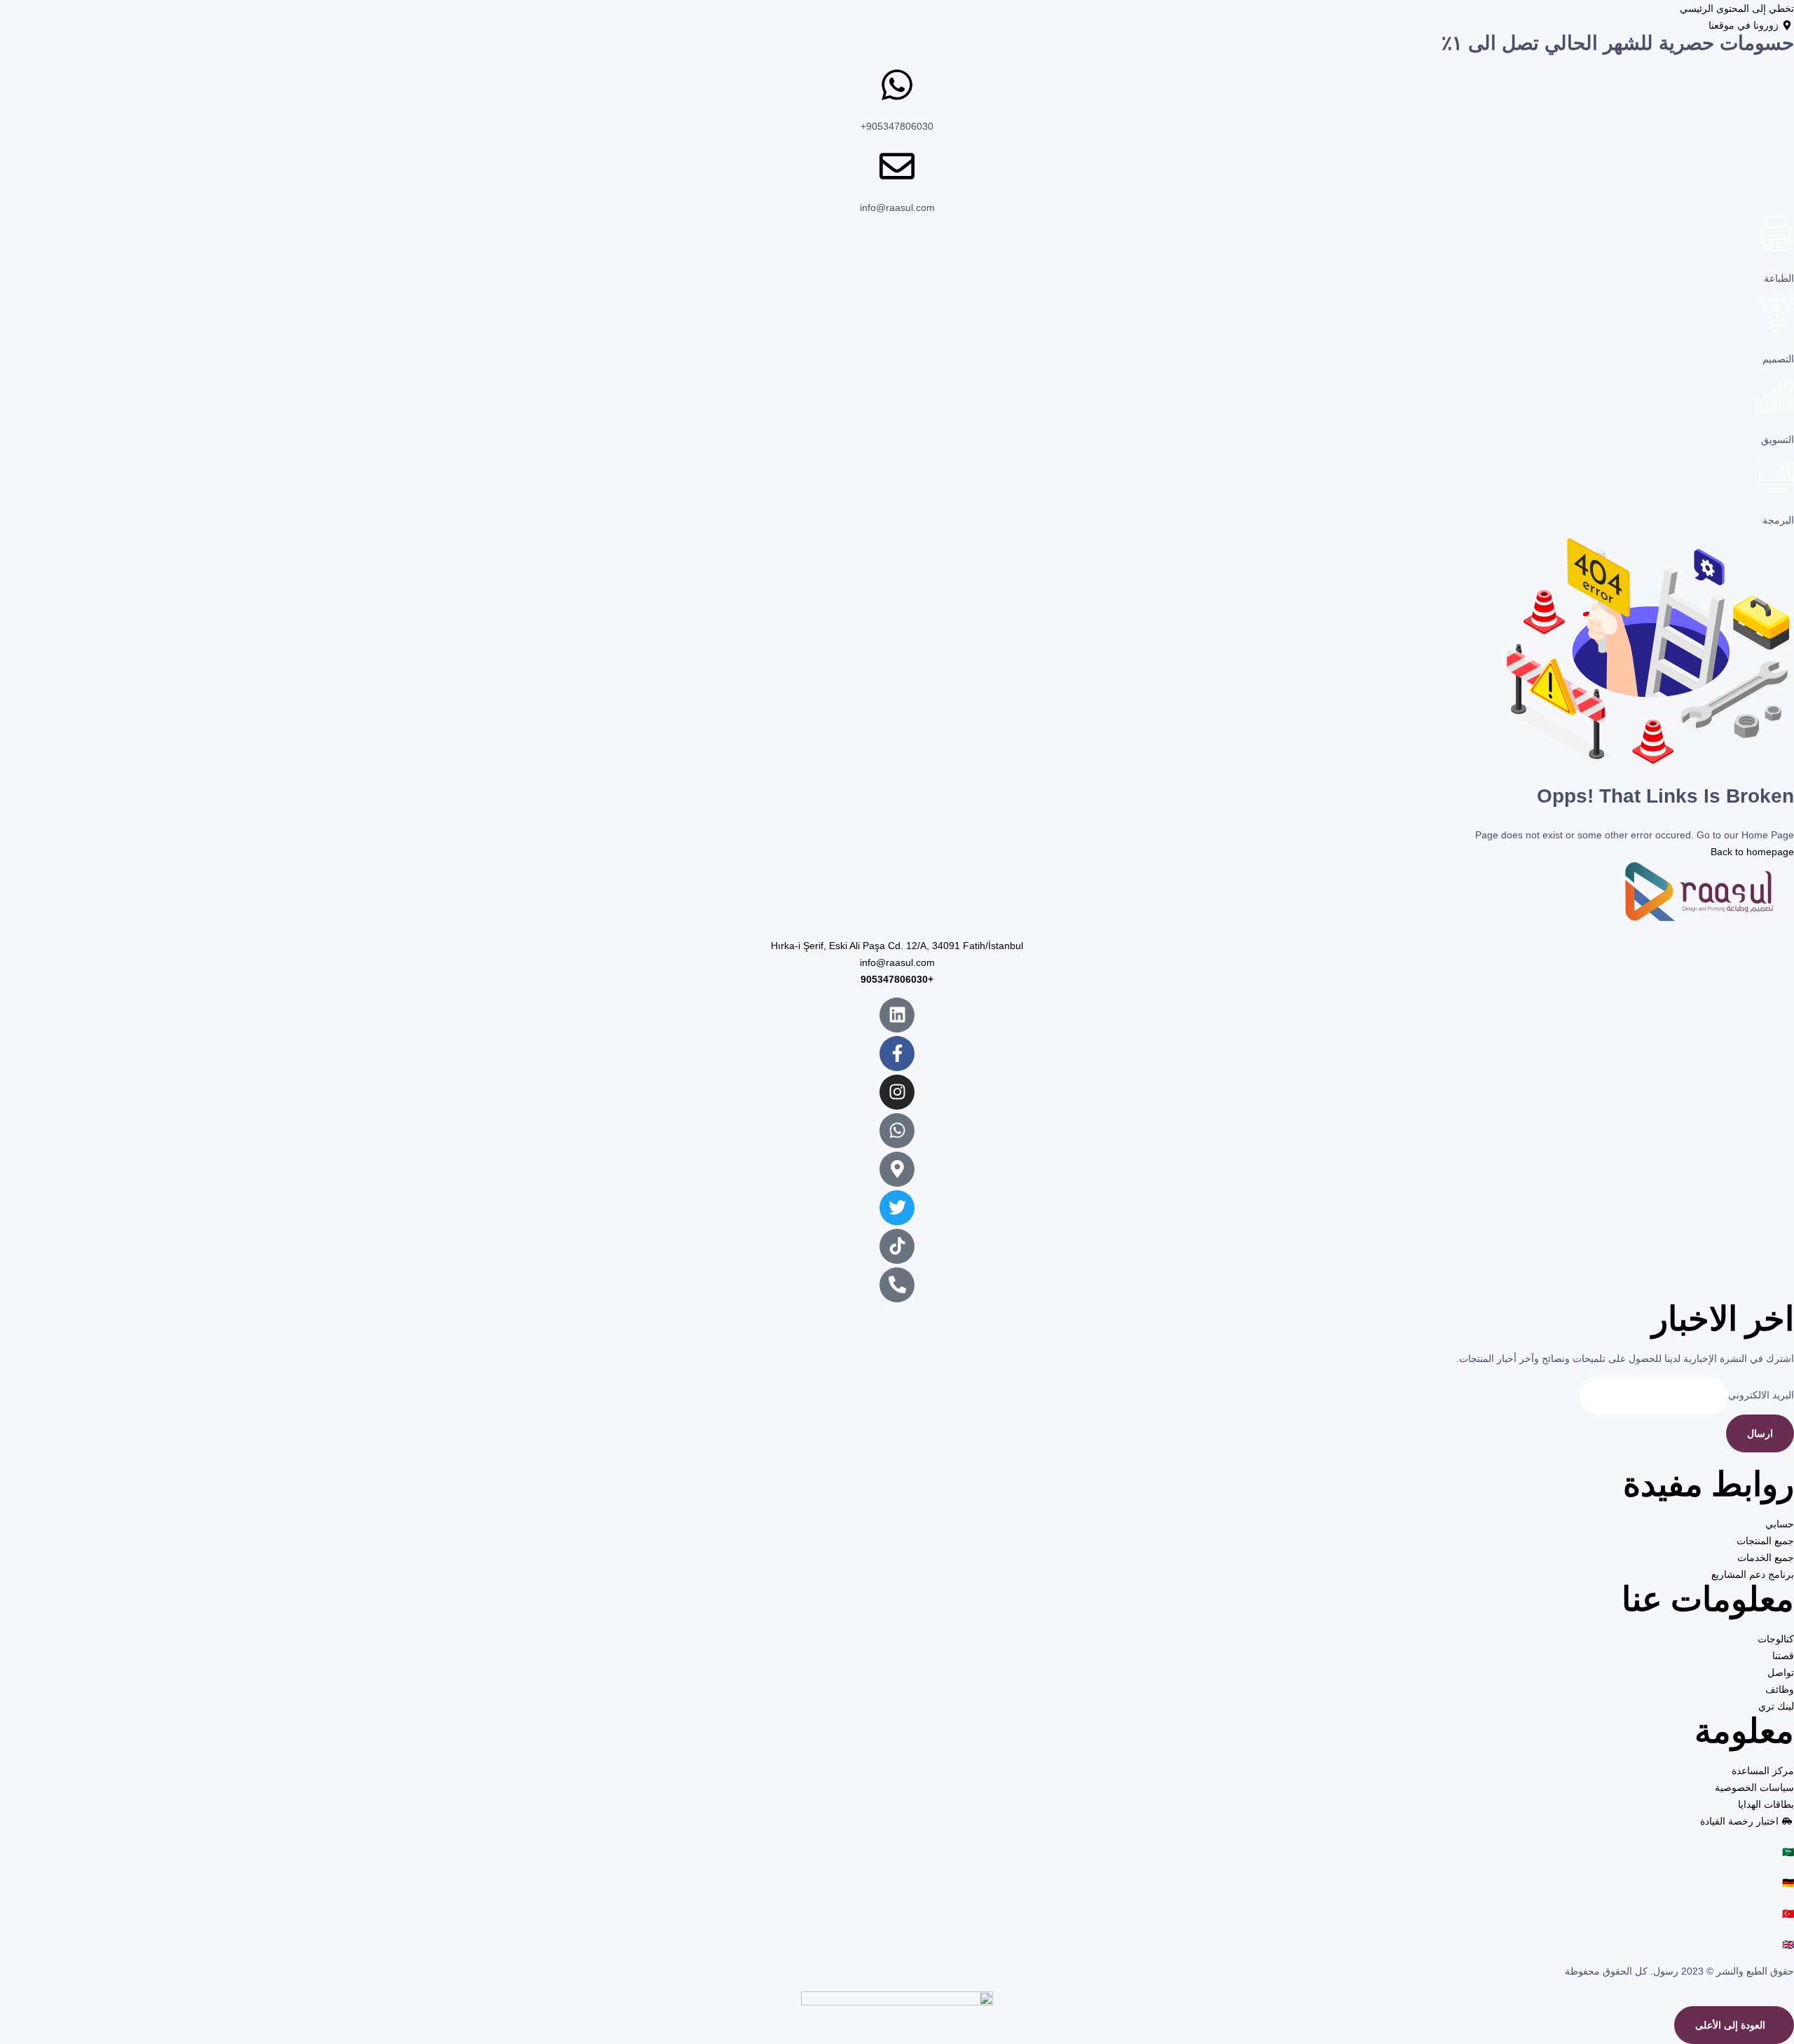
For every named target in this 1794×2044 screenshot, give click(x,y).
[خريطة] (897, 1169)
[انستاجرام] (897, 1092)
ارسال (1760, 1433)
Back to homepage (1752, 852)
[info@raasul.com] (897, 166)
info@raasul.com (897, 207)
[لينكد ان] (897, 1015)
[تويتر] (897, 1208)
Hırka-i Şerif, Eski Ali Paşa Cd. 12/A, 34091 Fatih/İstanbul (897, 946)
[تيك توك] (897, 1246)
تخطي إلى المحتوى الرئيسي (1737, 8)
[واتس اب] (897, 1131)
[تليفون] (897, 1285)
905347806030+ (897, 126)
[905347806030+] (897, 85)
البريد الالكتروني (1761, 1395)
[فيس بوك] (897, 1054)
